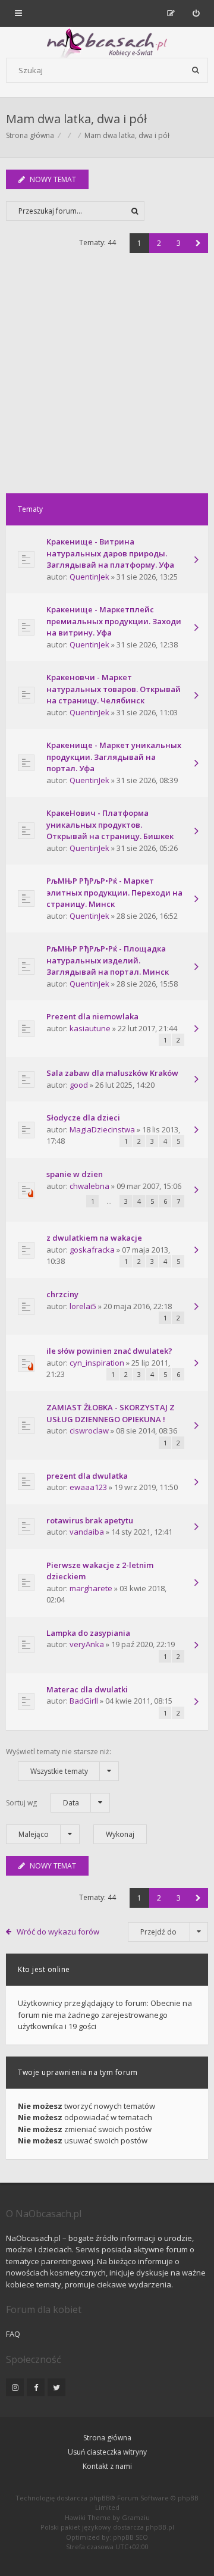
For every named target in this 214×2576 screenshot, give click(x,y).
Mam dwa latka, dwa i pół (76, 119)
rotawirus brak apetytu (90, 1520)
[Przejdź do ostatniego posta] (196, 561)
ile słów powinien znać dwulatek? (109, 1351)
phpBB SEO (130, 2537)
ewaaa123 (88, 1487)
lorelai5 (83, 1306)
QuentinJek (89, 577)
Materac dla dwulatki (87, 1689)
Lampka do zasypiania (88, 1633)
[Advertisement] (107, 380)
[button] (198, 243)
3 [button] (179, 243)
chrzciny (62, 1294)
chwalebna (89, 1186)
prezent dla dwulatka (87, 1476)
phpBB (100, 2498)
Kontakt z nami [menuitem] (107, 2466)
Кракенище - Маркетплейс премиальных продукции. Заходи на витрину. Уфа (114, 621)
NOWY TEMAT (53, 179)
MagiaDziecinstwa (102, 1129)
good (79, 1085)
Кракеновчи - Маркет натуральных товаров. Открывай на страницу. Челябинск (114, 689)
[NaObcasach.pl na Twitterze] (56, 2387)
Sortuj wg (43, 1803)
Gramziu (136, 2517)
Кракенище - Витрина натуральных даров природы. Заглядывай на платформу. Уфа (110, 553)
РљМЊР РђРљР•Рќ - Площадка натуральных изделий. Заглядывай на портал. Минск (108, 960)
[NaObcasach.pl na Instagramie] (15, 2387)
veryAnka (87, 1644)
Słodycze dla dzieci (83, 1118)
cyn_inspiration (97, 1363)
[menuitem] (196, 13)
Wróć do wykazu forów (58, 1932)
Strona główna (107, 2438)
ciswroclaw (89, 1431)
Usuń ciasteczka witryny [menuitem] (107, 2452)
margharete (91, 1588)
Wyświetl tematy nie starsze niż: (59, 1761)
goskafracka (92, 1250)
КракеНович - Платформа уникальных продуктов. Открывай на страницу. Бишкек (110, 824)
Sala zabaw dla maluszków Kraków (112, 1073)
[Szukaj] (196, 70)
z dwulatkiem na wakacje (94, 1238)
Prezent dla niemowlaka (92, 1016)
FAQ (13, 2334)
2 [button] (159, 243)
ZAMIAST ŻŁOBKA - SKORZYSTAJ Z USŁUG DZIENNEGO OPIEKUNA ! (111, 1413)
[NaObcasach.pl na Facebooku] (36, 2387)
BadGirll (84, 1701)
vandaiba (87, 1532)
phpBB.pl (160, 2527)
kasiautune (90, 1028)
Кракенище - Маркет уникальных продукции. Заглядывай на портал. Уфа (114, 757)
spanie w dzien (75, 1174)
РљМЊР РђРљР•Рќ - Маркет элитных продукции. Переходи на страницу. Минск (114, 892)
